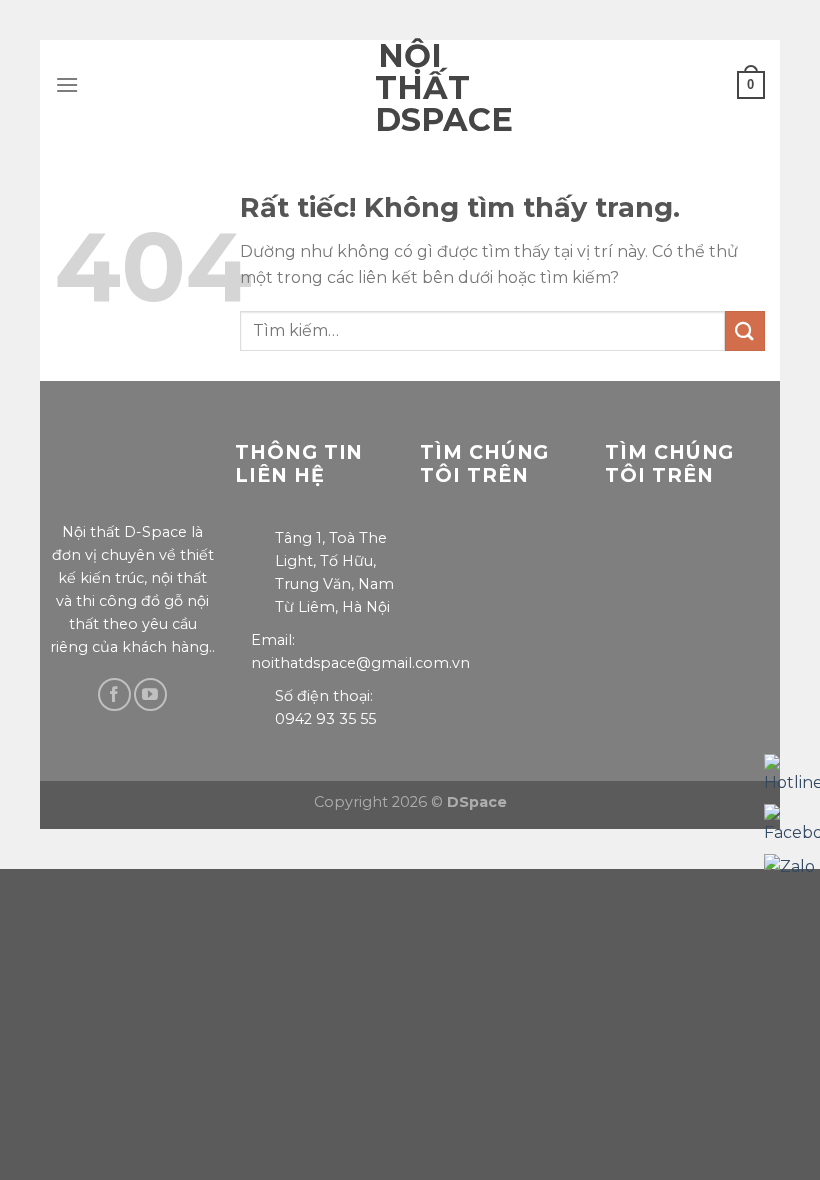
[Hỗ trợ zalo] (789, 866)
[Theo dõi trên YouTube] (150, 694)
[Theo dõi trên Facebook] (114, 694)
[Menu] (67, 84)
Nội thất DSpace (410, 88)
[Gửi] (745, 330)
